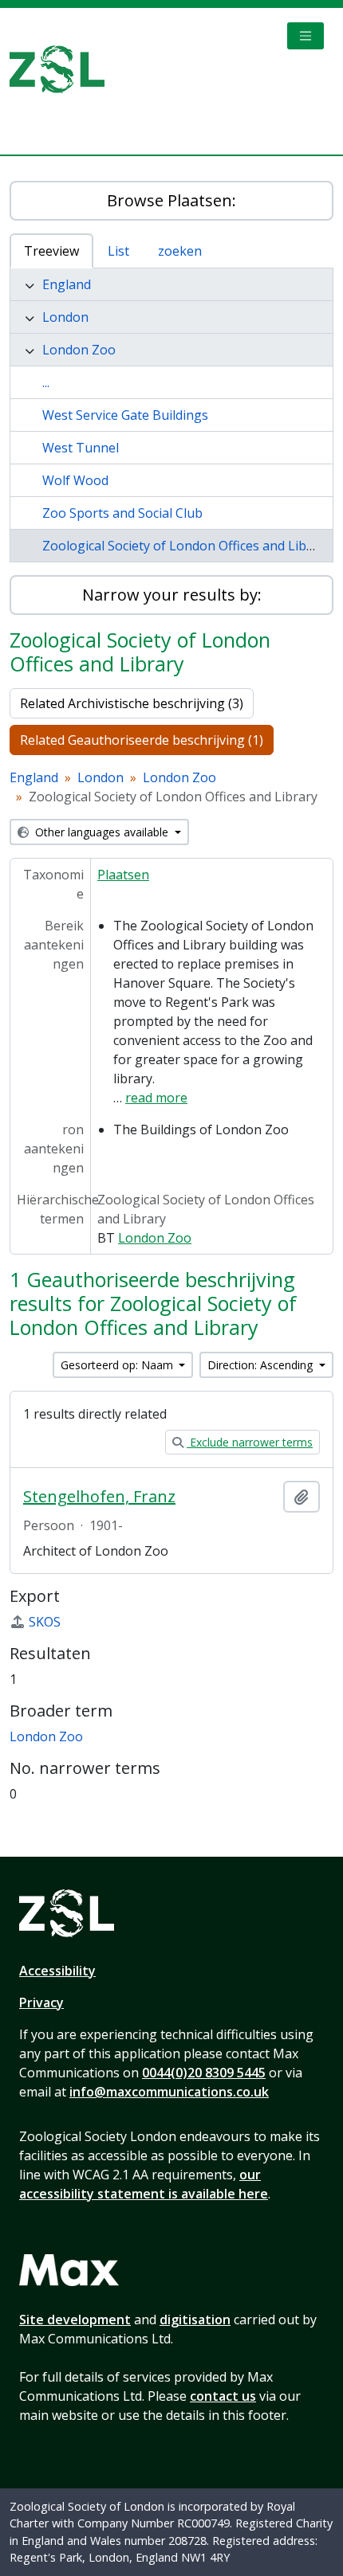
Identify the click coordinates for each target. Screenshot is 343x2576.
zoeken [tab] (180, 251)
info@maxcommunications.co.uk (169, 2092)
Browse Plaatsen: (171, 200)
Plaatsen (123, 875)
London (65, 317)
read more (156, 1098)
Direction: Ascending (262, 1365)
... (46, 382)
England (67, 284)
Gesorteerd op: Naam (118, 1365)
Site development (75, 2320)
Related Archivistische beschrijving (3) (132, 703)
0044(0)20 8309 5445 (204, 2073)
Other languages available (102, 832)
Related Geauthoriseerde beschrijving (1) (142, 740)
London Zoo (79, 350)
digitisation (195, 2320)
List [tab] (118, 251)
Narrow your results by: (172, 595)
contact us (223, 2396)
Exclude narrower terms (250, 1442)
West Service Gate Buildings (125, 415)
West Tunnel (81, 448)
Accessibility (57, 1971)
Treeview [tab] (51, 251)
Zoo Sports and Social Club (122, 513)
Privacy (41, 2002)
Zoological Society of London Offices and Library (187, 546)
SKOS (45, 1622)
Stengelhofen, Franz (99, 1497)
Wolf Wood (75, 480)
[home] (63, 69)
